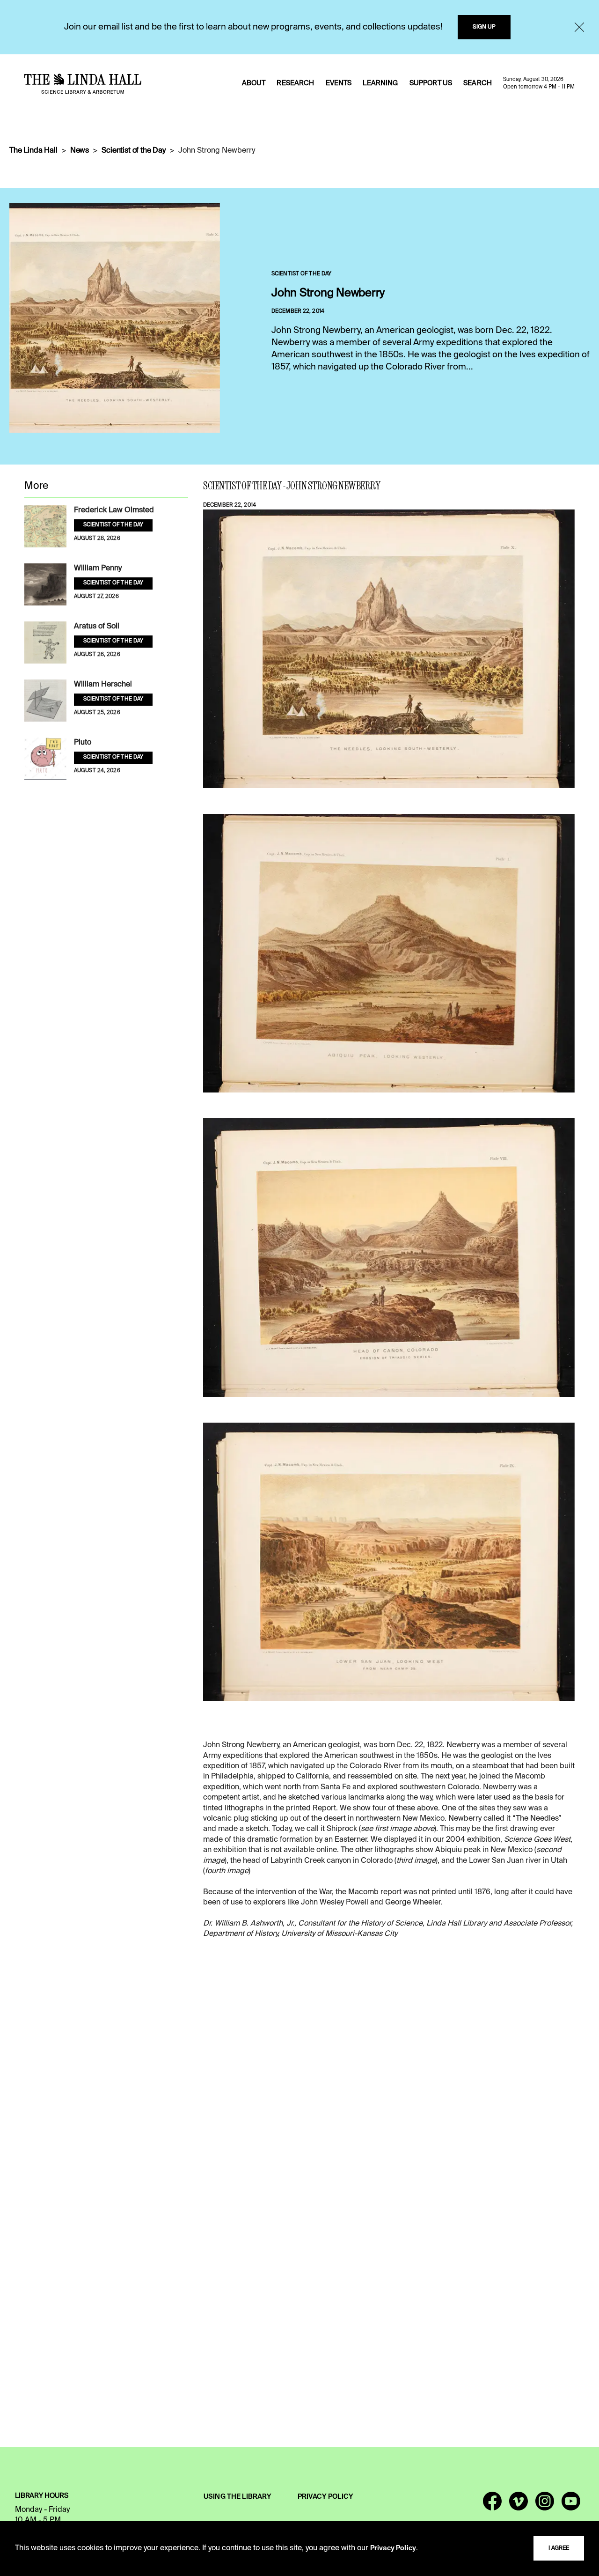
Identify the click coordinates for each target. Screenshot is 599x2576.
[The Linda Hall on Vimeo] (519, 2505)
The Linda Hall (33, 151)
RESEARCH (295, 83)
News (80, 151)
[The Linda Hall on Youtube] (571, 2505)
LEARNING (380, 83)
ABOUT (254, 83)
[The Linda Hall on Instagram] (545, 2505)
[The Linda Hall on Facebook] (492, 2505)
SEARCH (478, 83)
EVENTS (339, 83)
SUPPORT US (431, 83)
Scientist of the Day (134, 151)
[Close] (579, 27)
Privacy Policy (393, 2548)
